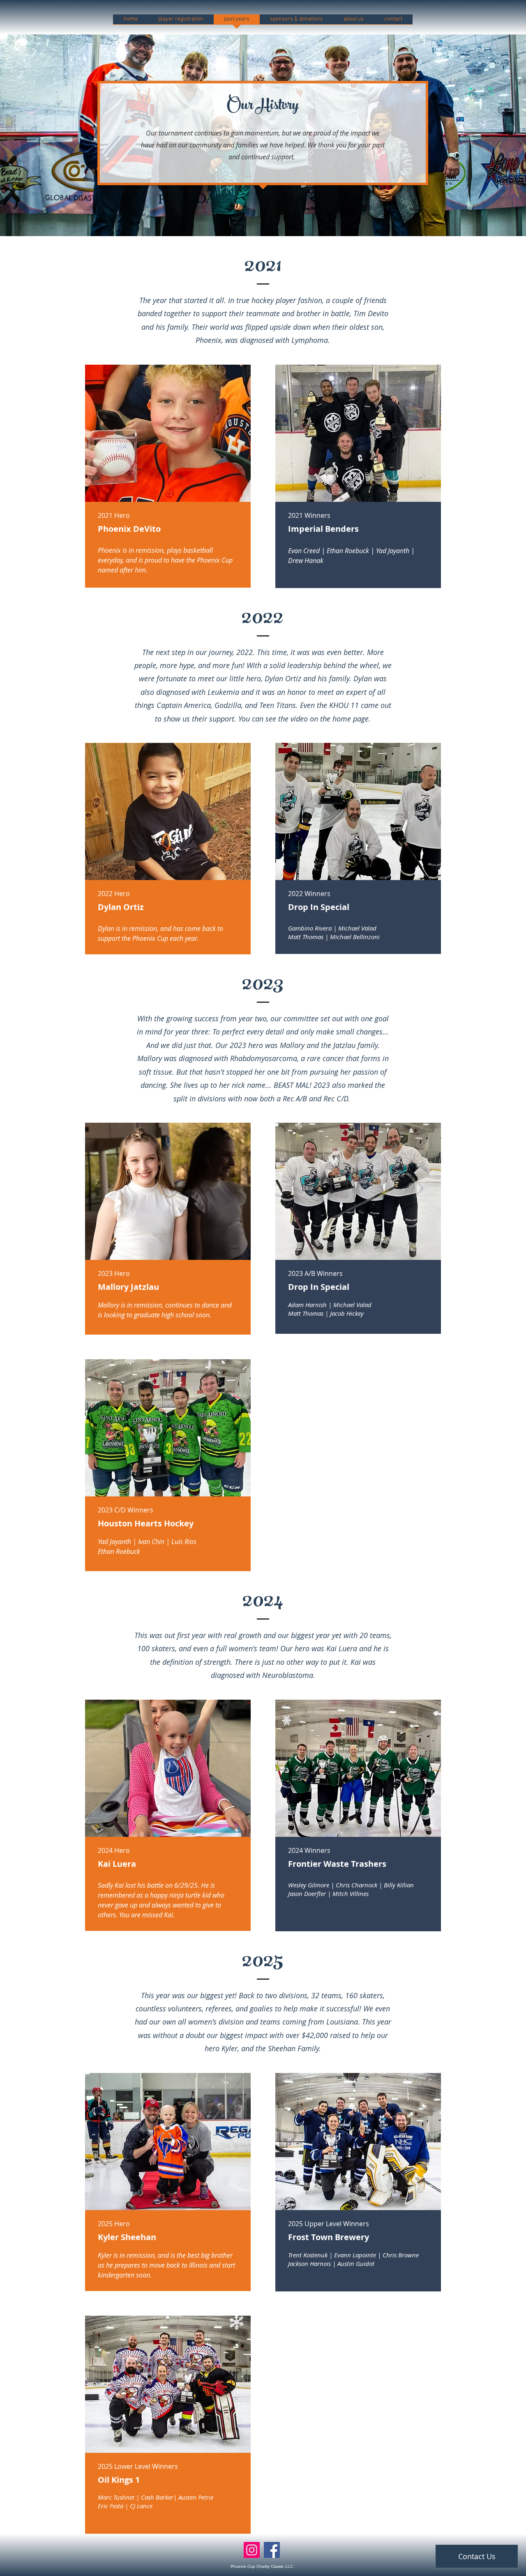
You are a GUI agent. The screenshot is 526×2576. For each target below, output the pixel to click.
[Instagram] (252, 2550)
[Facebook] (272, 2550)
